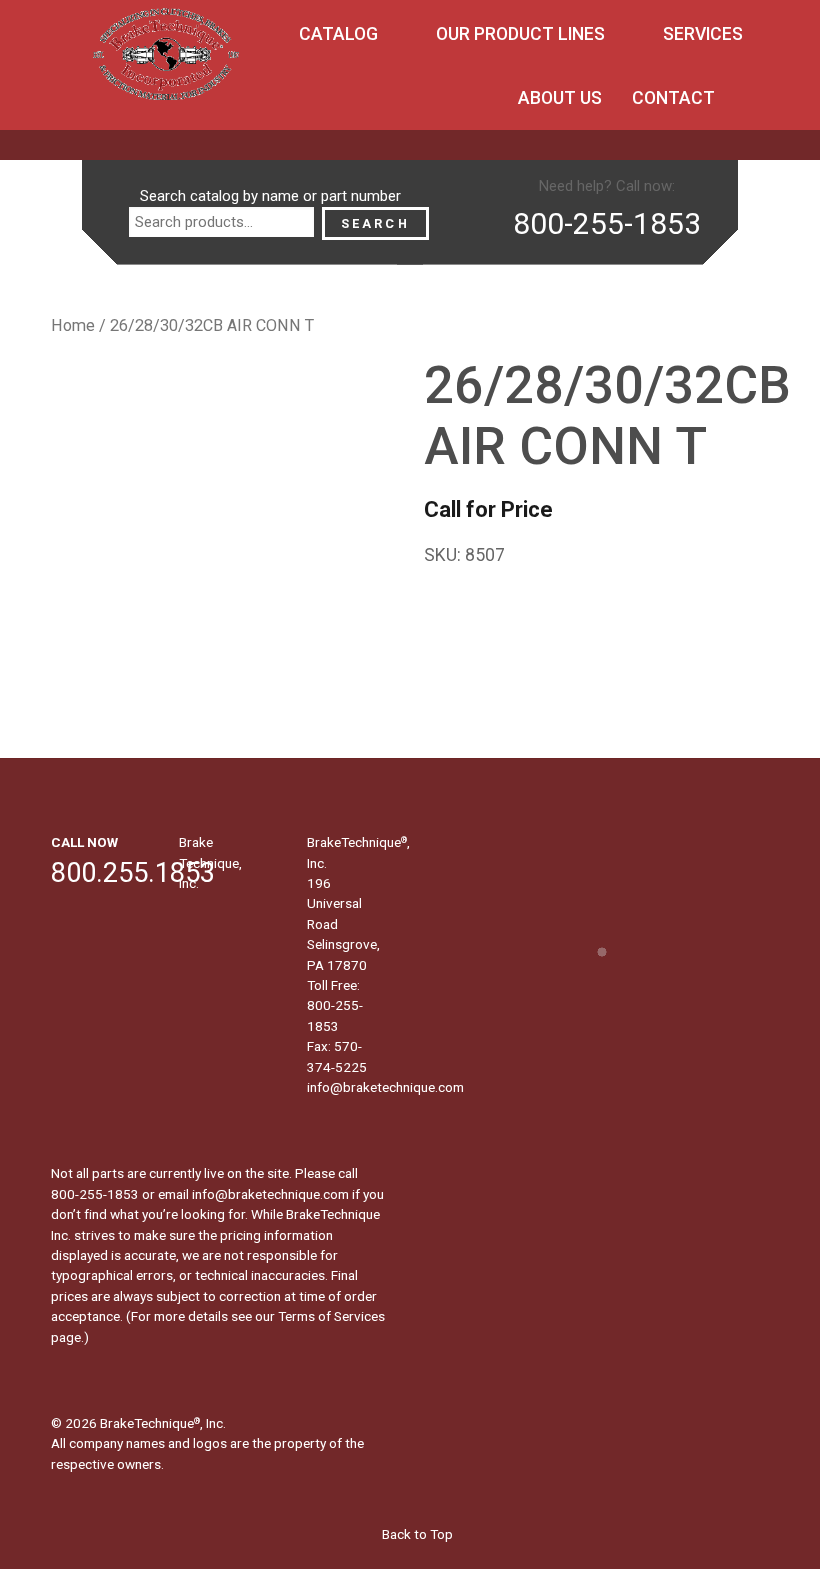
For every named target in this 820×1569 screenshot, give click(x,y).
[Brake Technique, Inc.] (166, 60)
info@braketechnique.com (385, 1087)
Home (73, 325)
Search (375, 223)
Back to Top (416, 1534)
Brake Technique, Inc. (210, 862)
